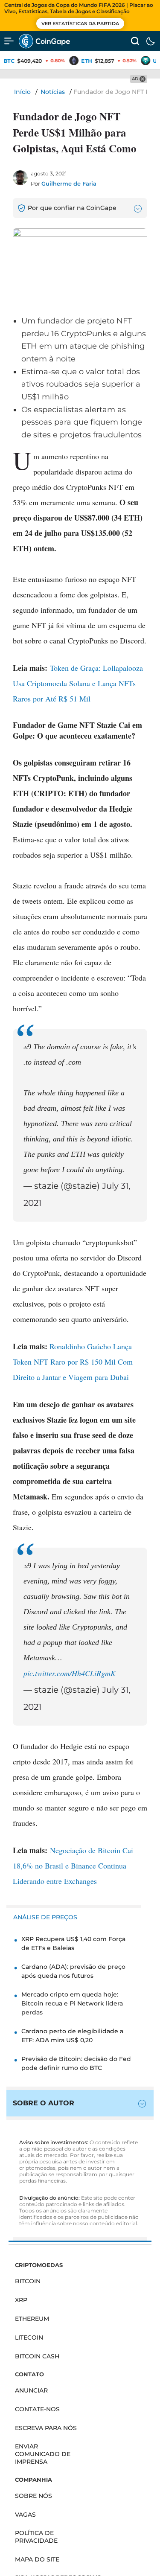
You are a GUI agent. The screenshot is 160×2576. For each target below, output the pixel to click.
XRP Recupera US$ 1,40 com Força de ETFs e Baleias (73, 1943)
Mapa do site (37, 2559)
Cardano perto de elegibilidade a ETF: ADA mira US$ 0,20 (72, 2036)
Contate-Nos (37, 2409)
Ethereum (32, 2319)
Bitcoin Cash (37, 2356)
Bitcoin (28, 2281)
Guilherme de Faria (69, 183)
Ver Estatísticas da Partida (80, 23)
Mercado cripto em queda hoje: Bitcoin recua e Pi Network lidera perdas (72, 2003)
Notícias (53, 92)
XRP (21, 2300)
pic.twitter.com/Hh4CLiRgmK (70, 1673)
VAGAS (25, 2515)
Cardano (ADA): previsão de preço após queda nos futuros (73, 1971)
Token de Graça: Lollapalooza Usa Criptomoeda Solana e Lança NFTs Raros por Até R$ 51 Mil (78, 683)
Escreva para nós (46, 2428)
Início (22, 92)
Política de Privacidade (36, 2537)
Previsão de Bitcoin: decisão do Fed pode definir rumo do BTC (76, 2063)
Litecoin (29, 2337)
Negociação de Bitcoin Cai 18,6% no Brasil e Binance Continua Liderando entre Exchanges (73, 1866)
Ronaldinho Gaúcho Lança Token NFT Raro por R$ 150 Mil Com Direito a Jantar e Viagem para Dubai (73, 1362)
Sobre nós (33, 2496)
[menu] (9, 41)
